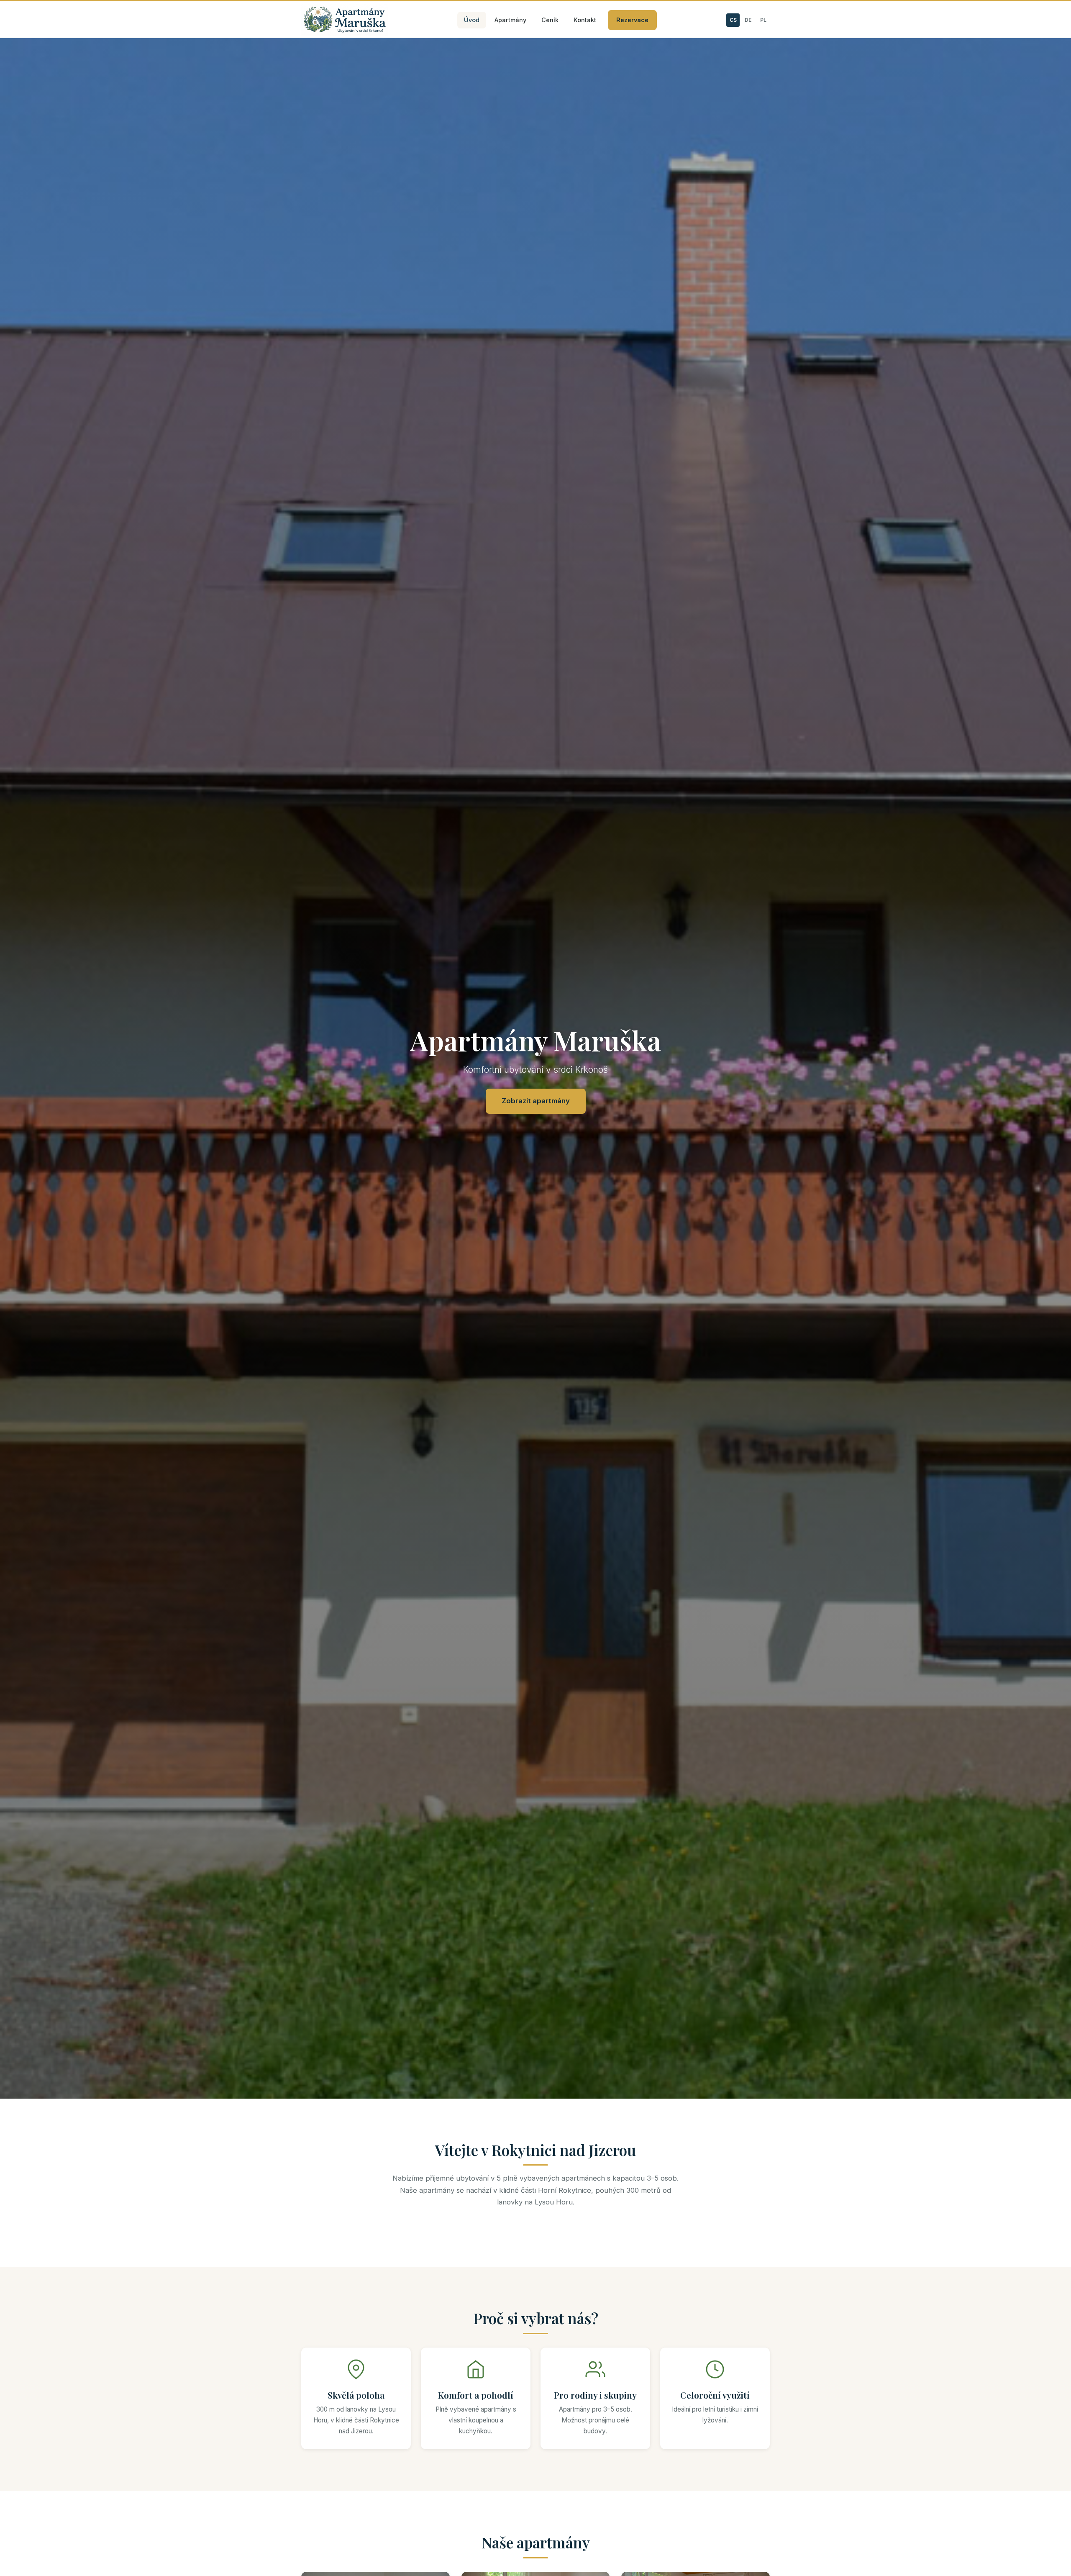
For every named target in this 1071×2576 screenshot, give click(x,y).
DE (748, 20)
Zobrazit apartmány (536, 1101)
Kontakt (585, 20)
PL (763, 20)
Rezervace (632, 20)
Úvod (472, 20)
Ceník (550, 20)
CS (733, 20)
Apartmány (510, 20)
